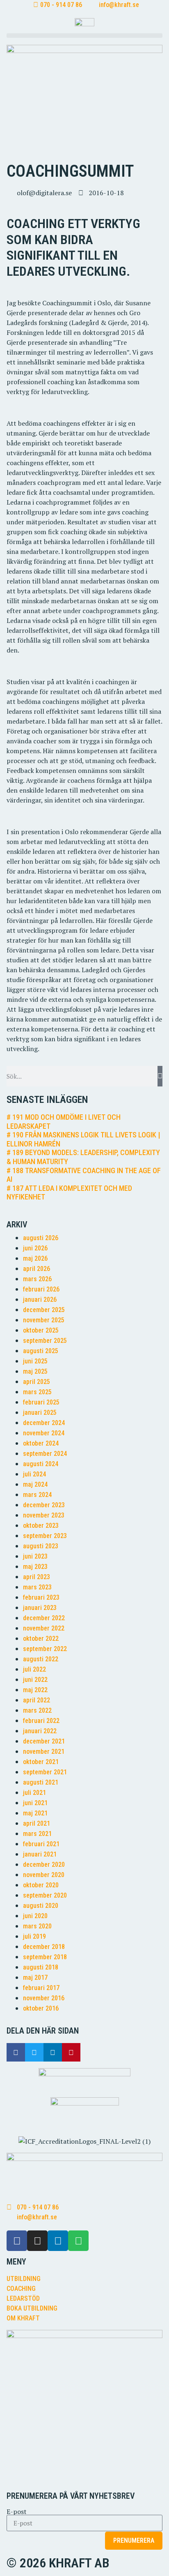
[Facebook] (17, 2241)
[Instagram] (37, 2241)
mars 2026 (37, 1279)
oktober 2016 (41, 2008)
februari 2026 (41, 1289)
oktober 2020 (41, 1885)
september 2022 (45, 1649)
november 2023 (44, 1515)
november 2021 (44, 1752)
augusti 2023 (41, 1546)
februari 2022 (41, 1721)
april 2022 (37, 1700)
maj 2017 (35, 1978)
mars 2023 (37, 1587)
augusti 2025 (41, 1351)
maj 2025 (35, 1371)
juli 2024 (34, 1474)
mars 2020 (37, 1926)
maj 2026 (35, 1258)
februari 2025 (41, 1402)
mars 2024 (37, 1495)
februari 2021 (41, 1844)
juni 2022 (35, 1680)
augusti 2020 (41, 1906)
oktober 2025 (41, 1330)
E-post (17, 2511)
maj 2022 (35, 1690)
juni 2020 (35, 1916)
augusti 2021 (41, 1782)
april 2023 (37, 1577)
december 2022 (44, 1618)
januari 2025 (40, 1413)
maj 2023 (35, 1567)
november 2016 (44, 1998)
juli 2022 (34, 1669)
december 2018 (44, 1947)
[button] (84, 36)
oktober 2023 (41, 1526)
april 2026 (37, 1269)
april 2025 (37, 1382)
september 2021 (45, 1772)
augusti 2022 (41, 1659)
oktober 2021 (41, 1762)
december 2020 (44, 1865)
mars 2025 (37, 1392)
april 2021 (37, 1823)
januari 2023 (40, 1608)
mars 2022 (37, 1710)
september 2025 (45, 1341)
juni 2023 (35, 1556)
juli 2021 (34, 1793)
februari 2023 (41, 1597)
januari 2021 (40, 1854)
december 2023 (44, 1505)
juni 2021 (35, 1803)
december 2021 (44, 1741)
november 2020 (44, 1875)
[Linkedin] (58, 2241)
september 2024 (45, 1454)
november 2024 (44, 1433)
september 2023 (45, 1536)
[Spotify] (78, 2241)
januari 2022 (40, 1731)
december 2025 (44, 1310)
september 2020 (45, 1895)
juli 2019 (34, 1936)
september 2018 (45, 1957)
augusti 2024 (41, 1464)
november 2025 (44, 1320)
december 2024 (44, 1423)
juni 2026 (35, 1248)
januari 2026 (40, 1300)
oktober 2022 (41, 1639)
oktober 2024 (41, 1443)
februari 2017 (41, 1988)
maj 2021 (35, 1813)
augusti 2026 (41, 1238)
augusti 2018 (41, 1967)
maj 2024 (35, 1484)
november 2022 (44, 1628)
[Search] (160, 1076)
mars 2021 (37, 1834)
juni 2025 (35, 1361)
